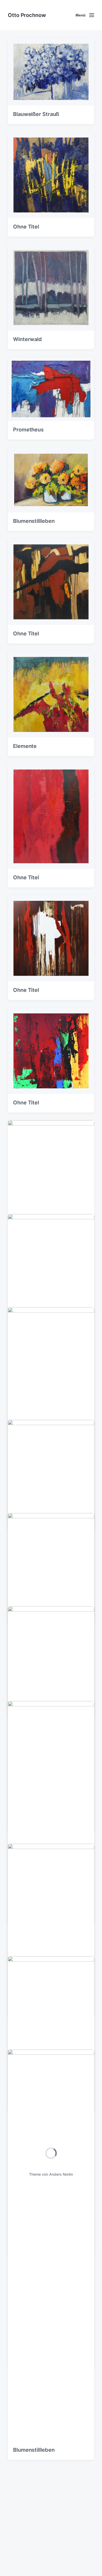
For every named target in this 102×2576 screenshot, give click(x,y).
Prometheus (28, 430)
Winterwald (27, 339)
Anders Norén (61, 2174)
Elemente (25, 746)
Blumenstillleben (34, 521)
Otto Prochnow (27, 15)
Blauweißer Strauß (36, 114)
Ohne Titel (26, 227)
